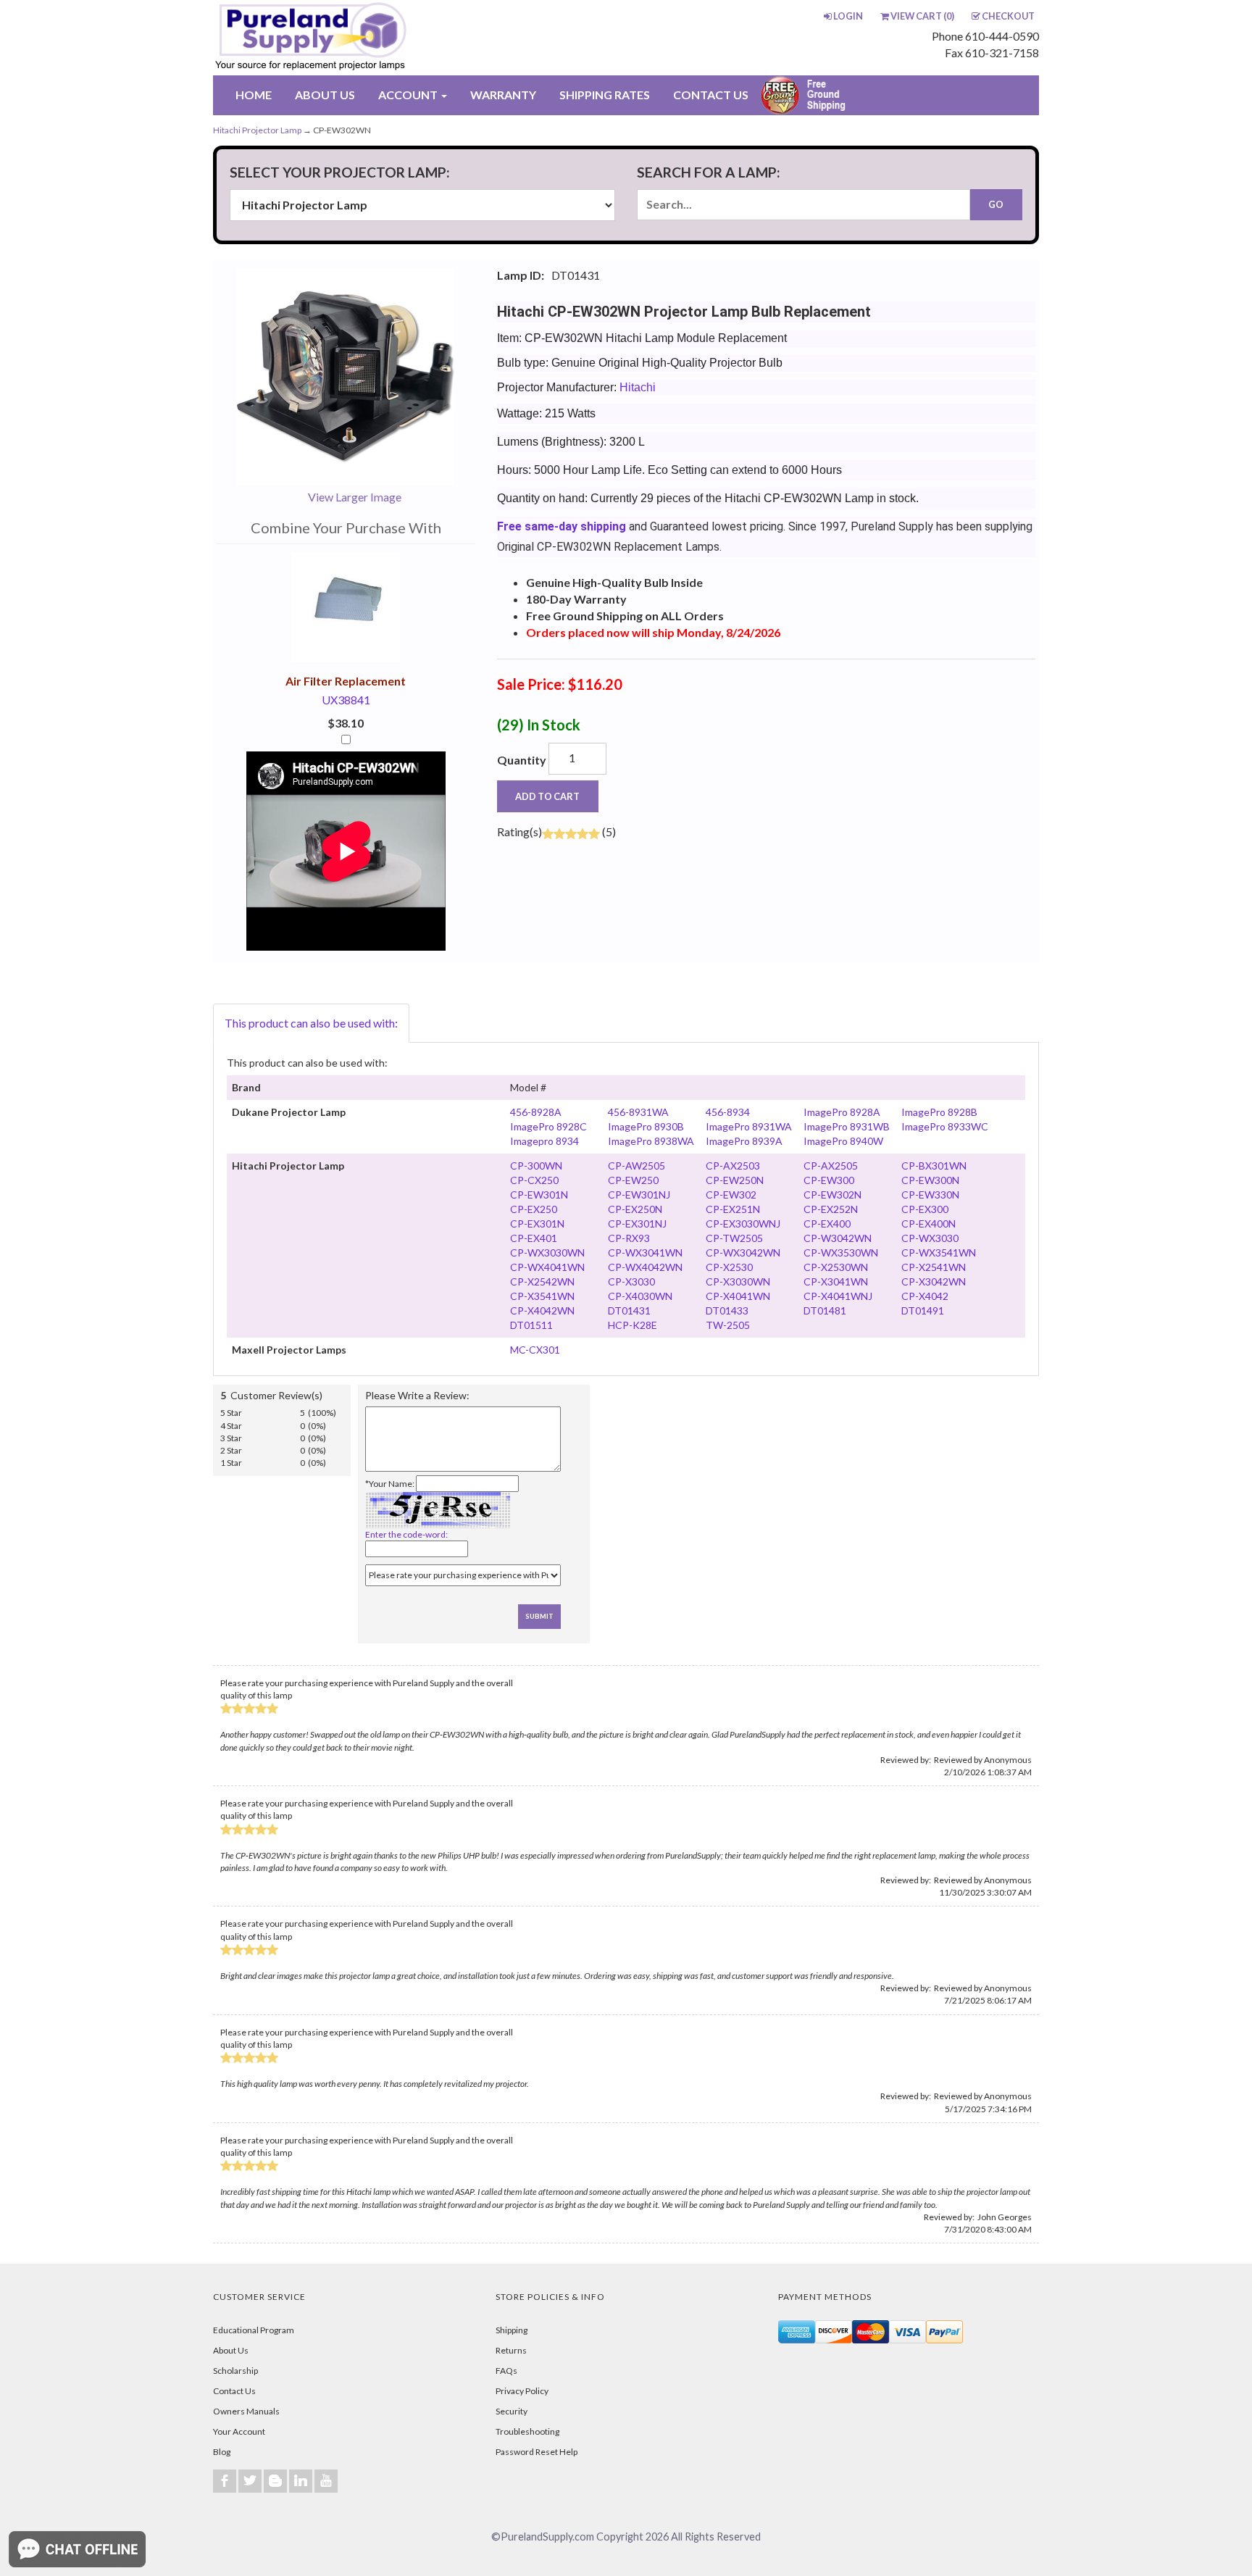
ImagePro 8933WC (945, 1126)
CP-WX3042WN (743, 1252)
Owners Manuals (246, 2411)
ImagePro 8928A (842, 1112)
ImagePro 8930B (646, 1126)
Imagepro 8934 (544, 1141)
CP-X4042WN (542, 1310)
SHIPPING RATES (605, 95)
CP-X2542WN (542, 1281)
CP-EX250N (635, 1209)
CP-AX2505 (831, 1166)
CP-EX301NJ (637, 1224)
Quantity (522, 760)
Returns (511, 2350)
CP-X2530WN (836, 1267)
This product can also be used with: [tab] (311, 1023)
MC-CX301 (535, 1350)
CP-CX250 (534, 1180)
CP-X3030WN (738, 1281)
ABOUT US (325, 95)
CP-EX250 (534, 1209)
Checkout (1008, 16)
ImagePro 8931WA (749, 1126)
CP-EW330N (930, 1195)
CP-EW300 (829, 1180)
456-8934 (728, 1112)
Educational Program (254, 2330)
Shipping (512, 2330)
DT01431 (629, 1310)
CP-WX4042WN (645, 1267)
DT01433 (727, 1310)
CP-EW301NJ (639, 1195)
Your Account (239, 2431)
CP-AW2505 (637, 1166)
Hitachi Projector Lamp (257, 130)
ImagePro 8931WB (847, 1126)
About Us (231, 2350)
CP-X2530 (729, 1267)
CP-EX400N (928, 1224)
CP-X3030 (631, 1281)
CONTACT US (711, 95)
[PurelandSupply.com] (379, 38)
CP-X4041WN (738, 1296)
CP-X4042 (925, 1296)
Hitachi (638, 387)
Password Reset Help (537, 2452)
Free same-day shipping (562, 526)
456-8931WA (638, 1112)
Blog (222, 2452)
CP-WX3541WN (939, 1252)
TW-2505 (728, 1325)
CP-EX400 (827, 1224)
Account (409, 95)
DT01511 (531, 1325)
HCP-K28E (633, 1325)
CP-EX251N (733, 1209)
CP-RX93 (629, 1238)
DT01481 (825, 1310)
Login (848, 16)
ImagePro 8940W (843, 1141)
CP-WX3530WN (841, 1252)
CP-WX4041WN (547, 1267)
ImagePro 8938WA (651, 1141)
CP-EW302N (832, 1195)
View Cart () (922, 16)
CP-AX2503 (733, 1166)
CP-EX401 (534, 1238)
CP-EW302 (731, 1195)
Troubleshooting (527, 2431)
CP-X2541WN (934, 1267)
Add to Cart (547, 796)
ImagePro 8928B (939, 1112)
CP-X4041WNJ (838, 1296)
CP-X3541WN (542, 1296)
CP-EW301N (539, 1195)
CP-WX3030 (930, 1238)
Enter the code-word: (406, 1534)
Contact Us (234, 2391)
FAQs (506, 2371)
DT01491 (923, 1310)
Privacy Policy (522, 2391)
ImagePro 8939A (744, 1141)
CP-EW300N (930, 1180)
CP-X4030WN (640, 1296)
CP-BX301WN (934, 1166)
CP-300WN (536, 1166)
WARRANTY (503, 95)
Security (512, 2411)
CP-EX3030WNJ (743, 1224)
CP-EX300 (925, 1209)
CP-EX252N (831, 1209)
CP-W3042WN (838, 1238)
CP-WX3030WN (547, 1252)
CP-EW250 (633, 1180)
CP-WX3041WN (645, 1252)
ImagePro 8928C (548, 1126)
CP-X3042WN (934, 1281)
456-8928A (536, 1112)
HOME (254, 95)
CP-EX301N (537, 1224)
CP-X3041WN (836, 1281)
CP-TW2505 (734, 1238)
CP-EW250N (735, 1180)
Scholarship (235, 2371)
